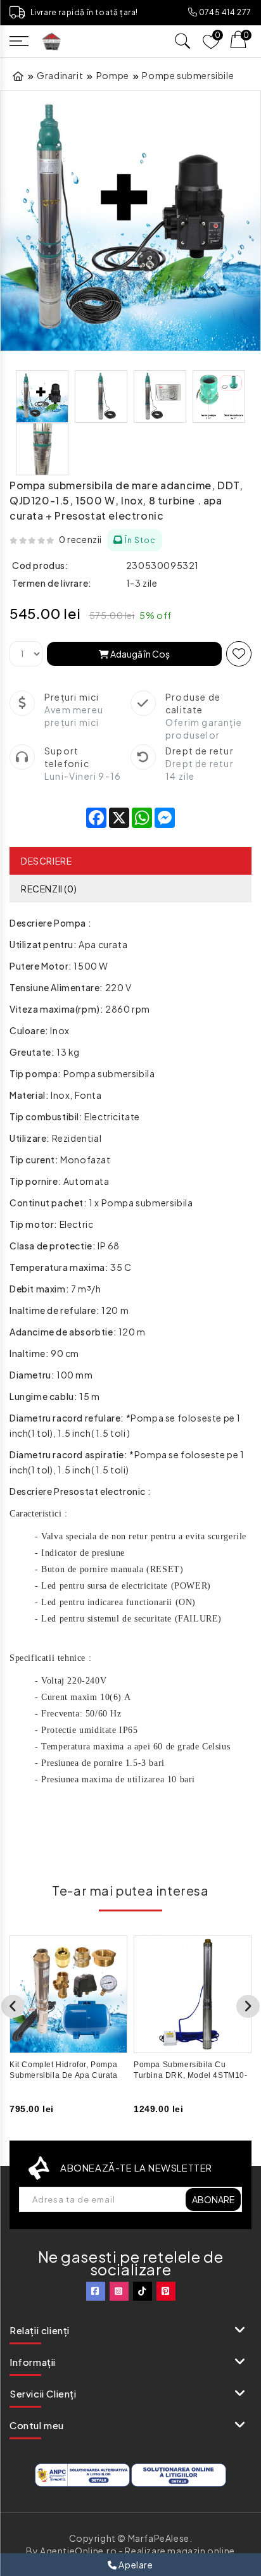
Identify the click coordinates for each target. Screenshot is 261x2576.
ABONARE (213, 2199)
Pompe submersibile (188, 75)
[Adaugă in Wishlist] (239, 654)
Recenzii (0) (49, 889)
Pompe (113, 75)
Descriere (46, 861)
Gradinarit (60, 75)
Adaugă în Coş (139, 654)
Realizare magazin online (180, 2551)
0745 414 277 (224, 12)
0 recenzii (80, 539)
